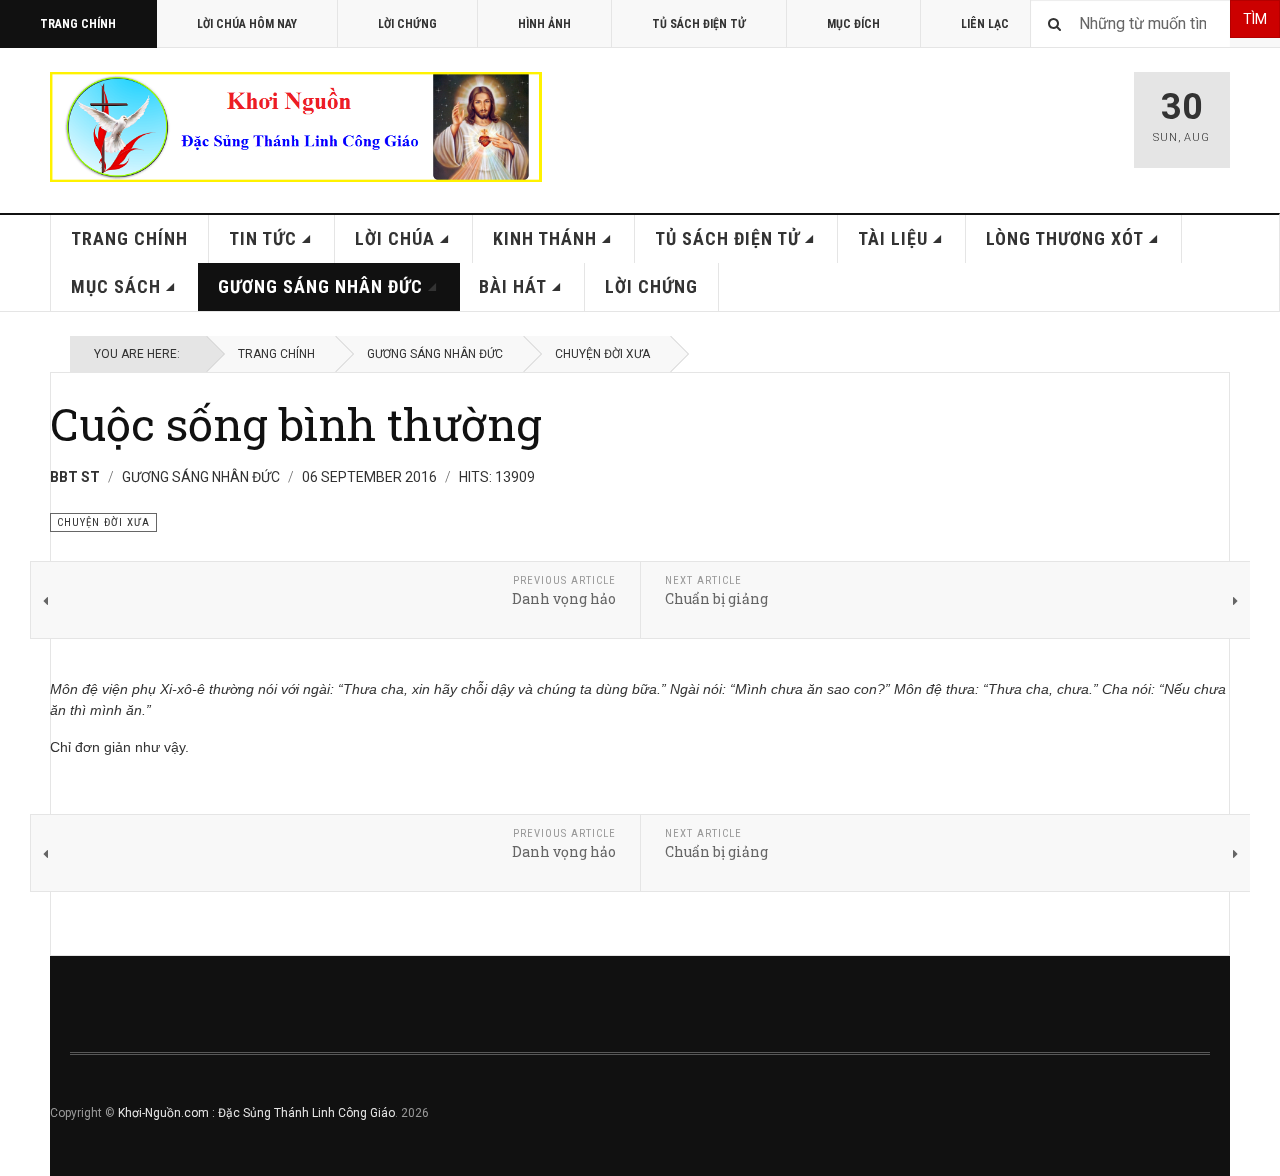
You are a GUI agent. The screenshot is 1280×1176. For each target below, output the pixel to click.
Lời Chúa (395, 238)
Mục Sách (116, 286)
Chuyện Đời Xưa (602, 354)
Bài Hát (513, 286)
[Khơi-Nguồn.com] (296, 127)
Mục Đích (853, 24)
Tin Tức (263, 238)
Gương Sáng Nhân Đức (320, 286)
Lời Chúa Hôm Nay (247, 24)
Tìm (1255, 19)
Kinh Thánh (545, 238)
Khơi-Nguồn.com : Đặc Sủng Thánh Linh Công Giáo (256, 1113)
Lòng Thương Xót (1065, 238)
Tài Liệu (893, 238)
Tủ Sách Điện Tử (699, 24)
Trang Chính (78, 24)
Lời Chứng (407, 24)
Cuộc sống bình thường (296, 423)
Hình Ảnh (544, 24)
